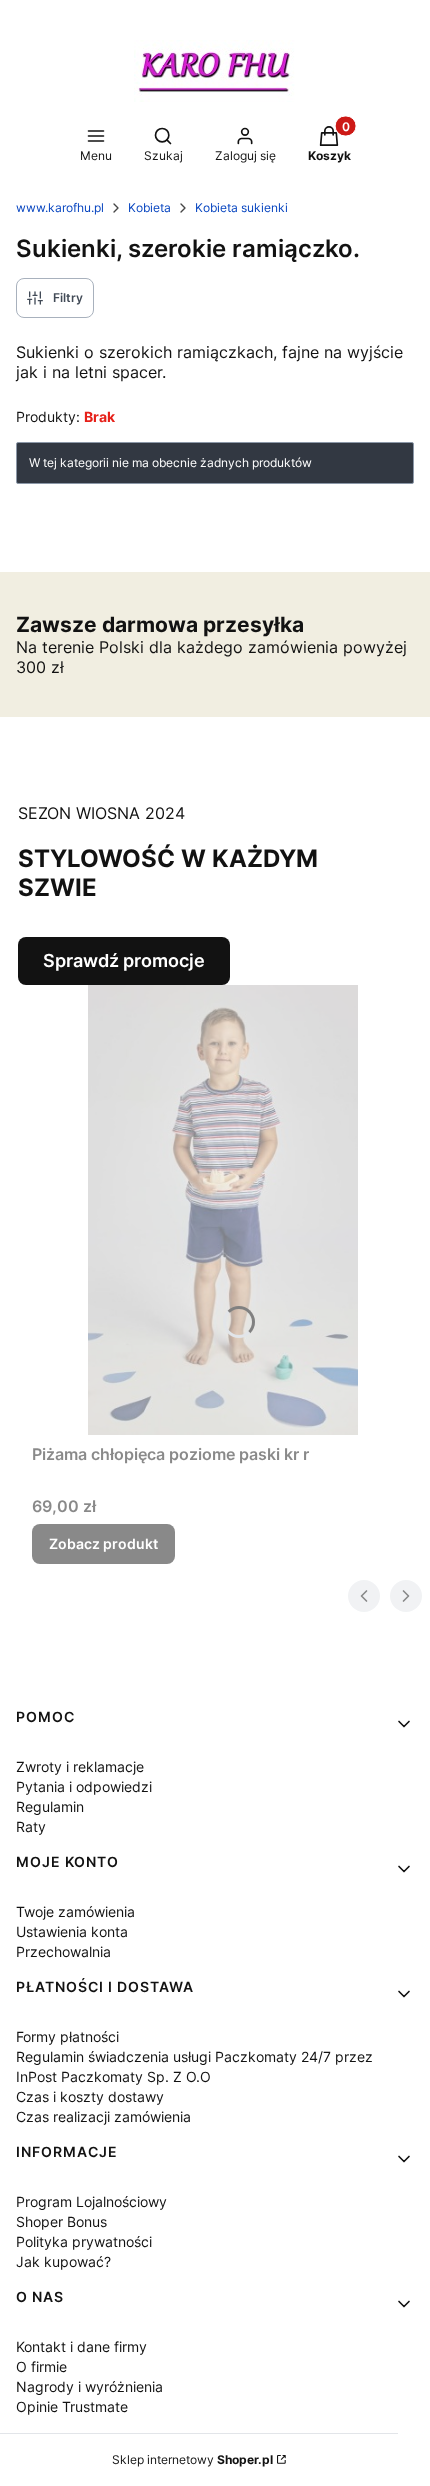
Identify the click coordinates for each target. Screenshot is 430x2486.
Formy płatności (67, 2036)
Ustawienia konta (72, 1931)
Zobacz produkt (103, 1543)
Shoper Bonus (61, 2221)
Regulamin (50, 1806)
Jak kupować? (63, 2261)
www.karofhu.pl (60, 207)
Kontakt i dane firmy (81, 2346)
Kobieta (149, 207)
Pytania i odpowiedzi (84, 1786)
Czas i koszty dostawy (90, 2096)
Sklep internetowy (192, 2459)
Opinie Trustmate (72, 2406)
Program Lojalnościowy (91, 2201)
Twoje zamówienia (75, 1911)
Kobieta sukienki (241, 207)
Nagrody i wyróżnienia (89, 2386)
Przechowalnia (63, 1951)
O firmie (41, 2366)
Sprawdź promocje (124, 960)
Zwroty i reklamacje (80, 1766)
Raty (31, 1826)
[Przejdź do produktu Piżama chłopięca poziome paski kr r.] (223, 1210)
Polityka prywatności (84, 2241)
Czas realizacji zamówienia (103, 2116)
